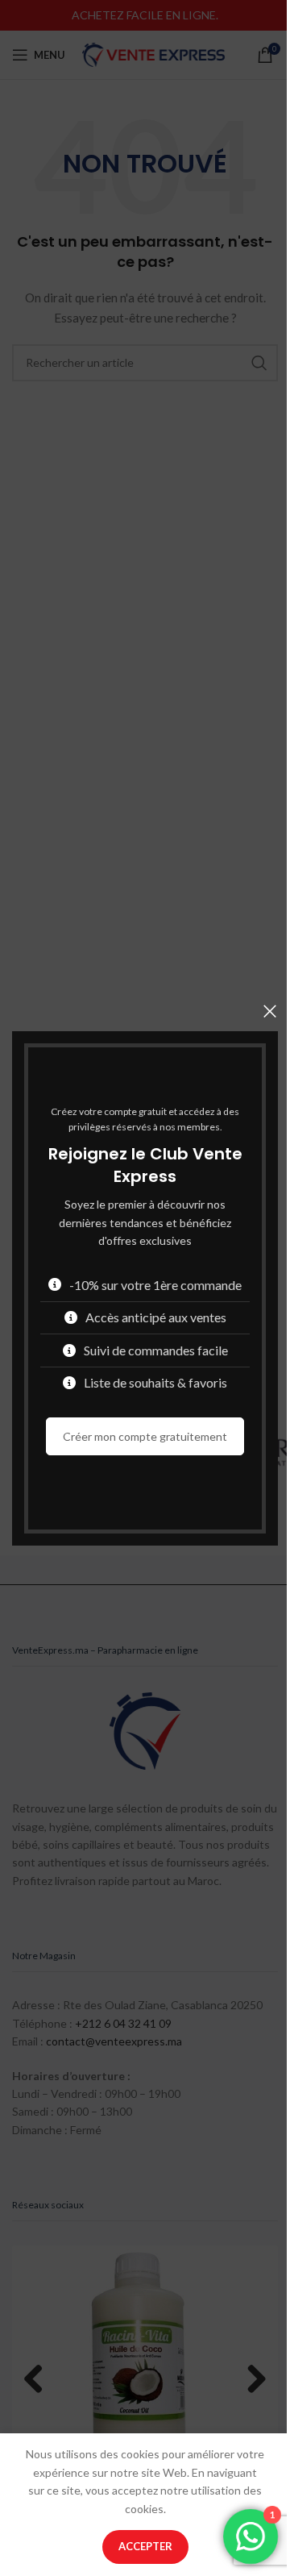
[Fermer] (270, 1011)
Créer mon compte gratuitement (145, 1436)
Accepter (145, 2546)
